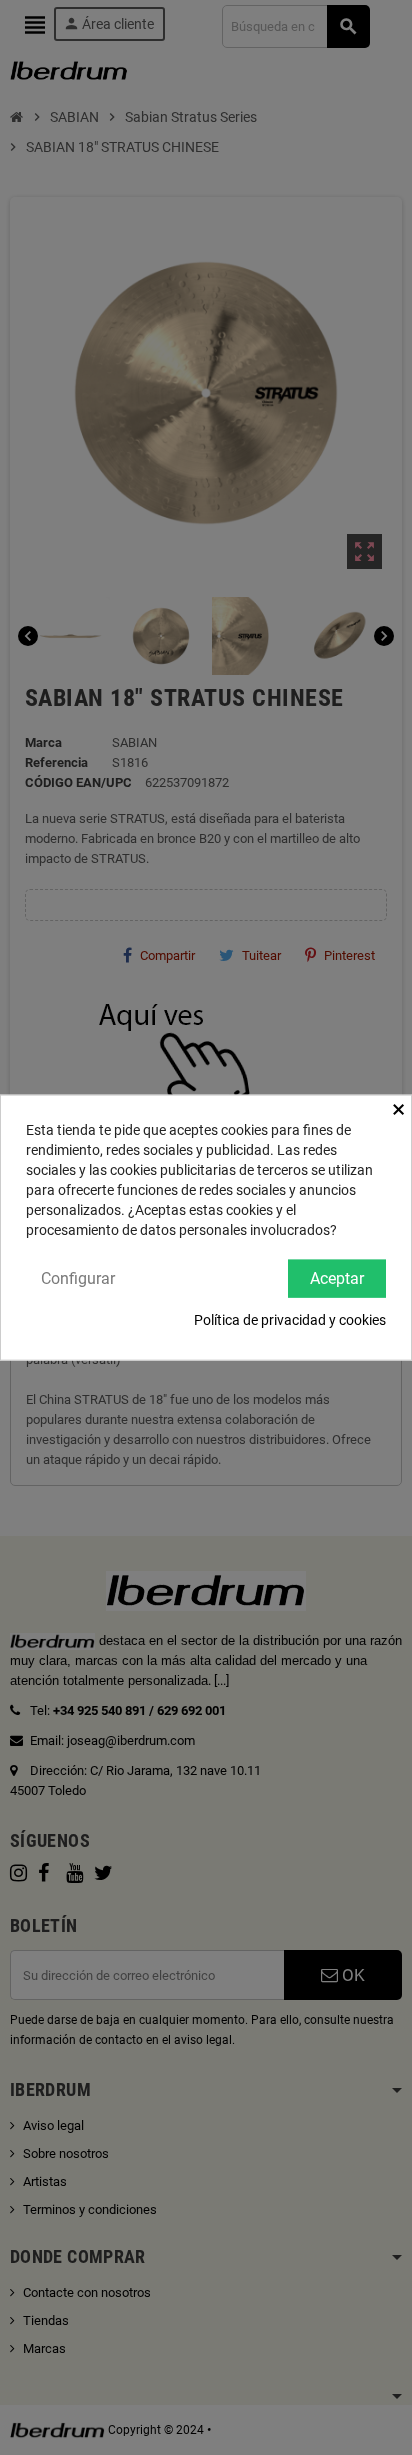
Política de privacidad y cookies (290, 1320)
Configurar (78, 1277)
